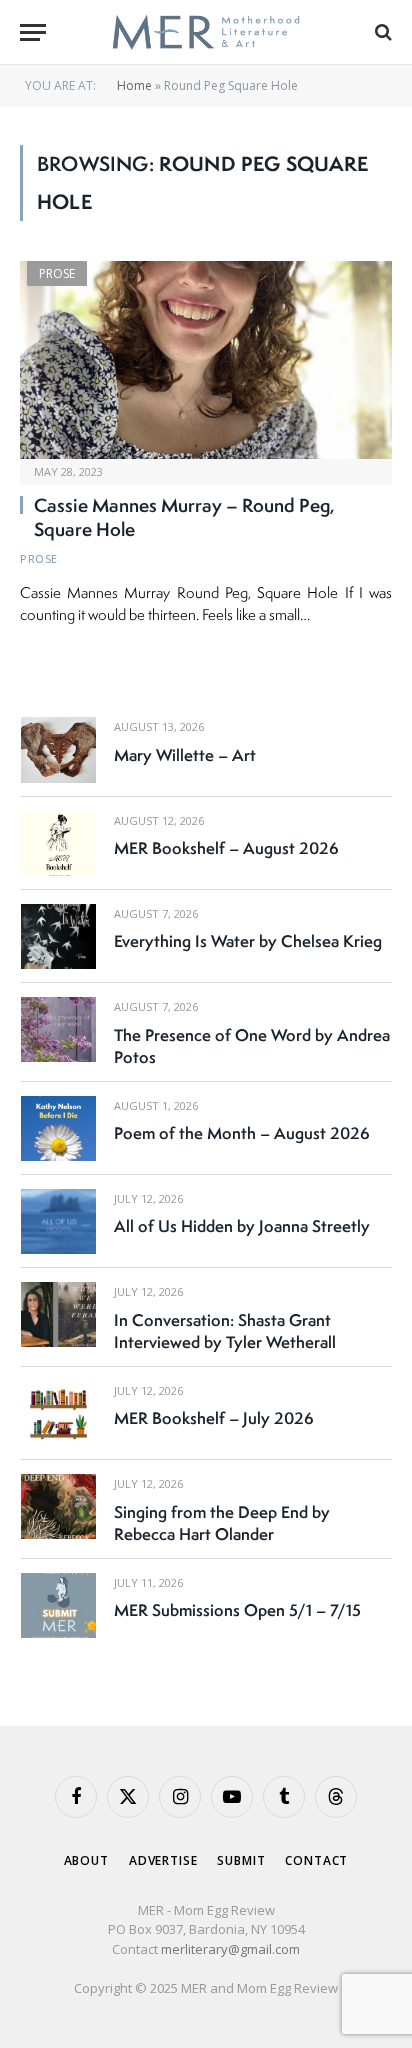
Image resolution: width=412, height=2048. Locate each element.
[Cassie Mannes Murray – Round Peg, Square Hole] (206, 360)
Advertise (163, 1860)
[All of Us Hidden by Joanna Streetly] (58, 1221)
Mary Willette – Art (185, 755)
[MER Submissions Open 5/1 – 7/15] (58, 1605)
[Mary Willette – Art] (58, 749)
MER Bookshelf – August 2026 (226, 848)
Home (134, 85)
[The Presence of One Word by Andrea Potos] (58, 1029)
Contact (316, 1860)
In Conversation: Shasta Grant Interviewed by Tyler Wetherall (225, 1331)
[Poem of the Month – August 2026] (58, 1128)
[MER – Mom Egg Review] (205, 32)
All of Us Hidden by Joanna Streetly (242, 1226)
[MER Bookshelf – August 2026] (58, 843)
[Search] (381, 32)
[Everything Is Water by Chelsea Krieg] (58, 936)
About (86, 1860)
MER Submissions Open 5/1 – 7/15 (237, 1610)
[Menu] (33, 32)
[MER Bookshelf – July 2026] (58, 1413)
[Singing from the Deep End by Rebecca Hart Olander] (58, 1506)
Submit (241, 1860)
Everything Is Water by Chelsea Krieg (248, 941)
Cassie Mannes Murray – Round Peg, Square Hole (184, 517)
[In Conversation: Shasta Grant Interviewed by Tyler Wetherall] (58, 1314)
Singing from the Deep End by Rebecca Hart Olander (222, 1523)
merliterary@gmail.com (230, 1949)
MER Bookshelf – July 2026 (214, 1418)
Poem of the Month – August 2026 (242, 1133)
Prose (57, 273)
